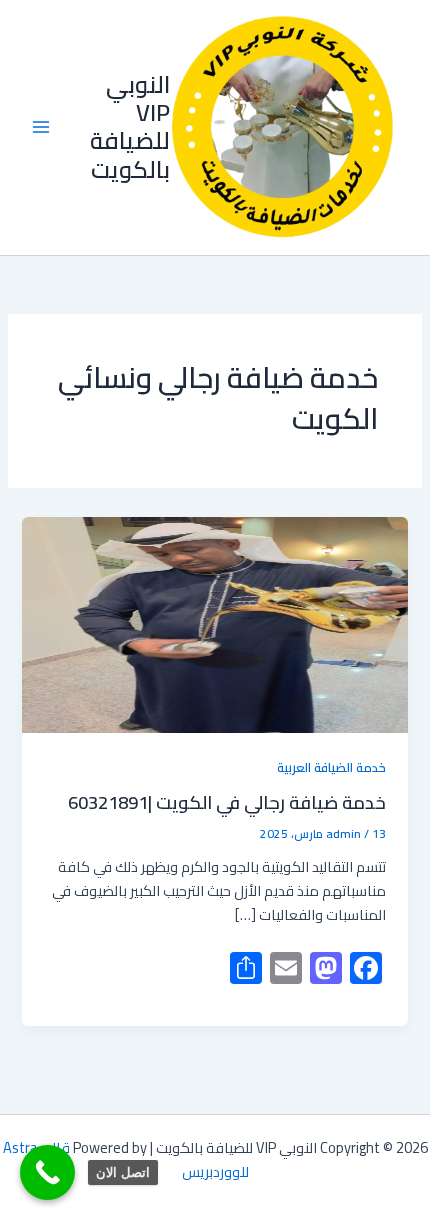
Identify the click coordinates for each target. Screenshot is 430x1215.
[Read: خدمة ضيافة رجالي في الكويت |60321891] (214, 625)
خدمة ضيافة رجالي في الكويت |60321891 (227, 802)
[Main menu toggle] (41, 128)
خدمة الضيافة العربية (331, 767)
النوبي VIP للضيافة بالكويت (130, 127)
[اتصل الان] (47, 1172)
